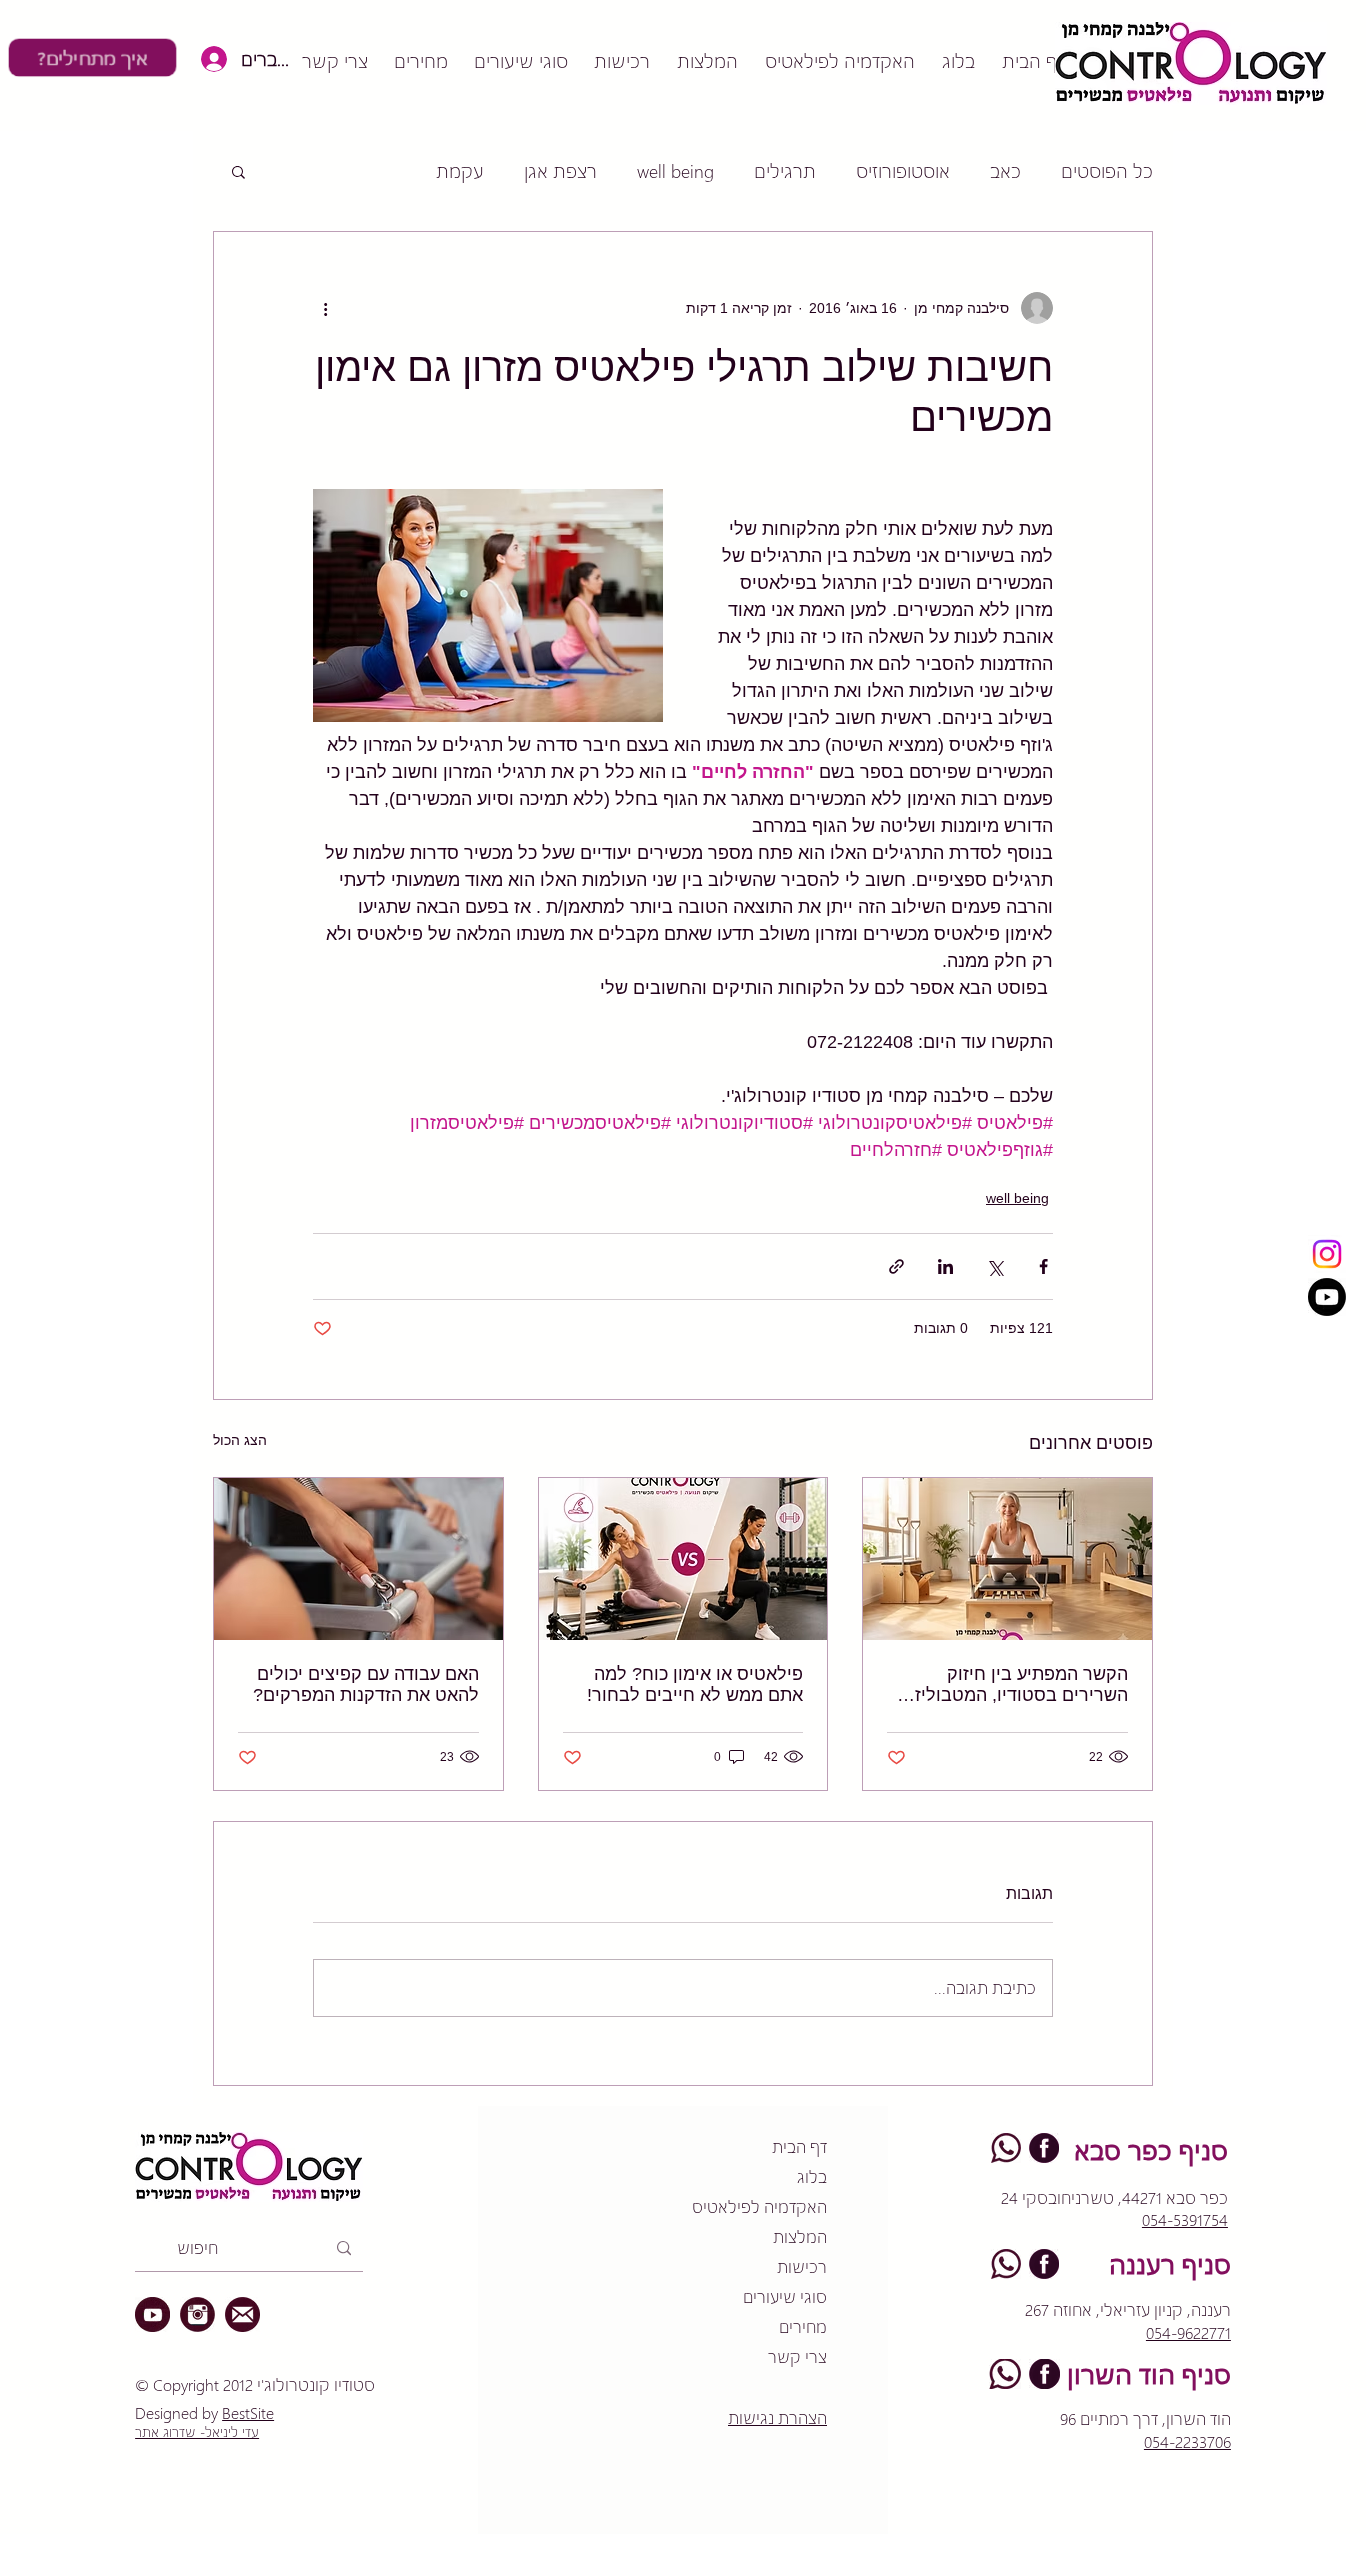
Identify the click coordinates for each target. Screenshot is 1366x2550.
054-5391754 (1185, 2219)
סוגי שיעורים (785, 2296)
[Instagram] (1327, 1254)
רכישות (802, 2266)
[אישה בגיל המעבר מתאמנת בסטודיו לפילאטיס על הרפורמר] (1007, 1559)
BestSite (248, 2412)
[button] (238, 171)
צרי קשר (797, 2356)
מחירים (803, 2326)
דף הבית (799, 2146)
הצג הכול (240, 1440)
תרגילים (785, 170)
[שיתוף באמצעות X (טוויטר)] (994, 1266)
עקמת (460, 170)
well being (675, 170)
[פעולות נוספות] (325, 308)
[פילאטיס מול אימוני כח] (683, 1559)
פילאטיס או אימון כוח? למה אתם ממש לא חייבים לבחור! (695, 1684)
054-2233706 (1187, 2441)
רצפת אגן (560, 170)
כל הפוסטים (1107, 170)
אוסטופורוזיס (903, 170)
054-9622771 (1188, 2332)
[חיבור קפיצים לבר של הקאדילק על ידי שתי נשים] (358, 1559)
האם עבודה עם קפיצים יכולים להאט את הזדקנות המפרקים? (366, 1684)
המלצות (800, 2236)
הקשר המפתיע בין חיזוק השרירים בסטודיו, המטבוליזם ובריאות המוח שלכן (1015, 1685)
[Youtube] (1327, 1297)
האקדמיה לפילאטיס (759, 2206)
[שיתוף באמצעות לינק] (896, 1266)
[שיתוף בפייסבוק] (1043, 1266)
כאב (1005, 170)
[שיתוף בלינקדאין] (945, 1266)
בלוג (812, 2176)
